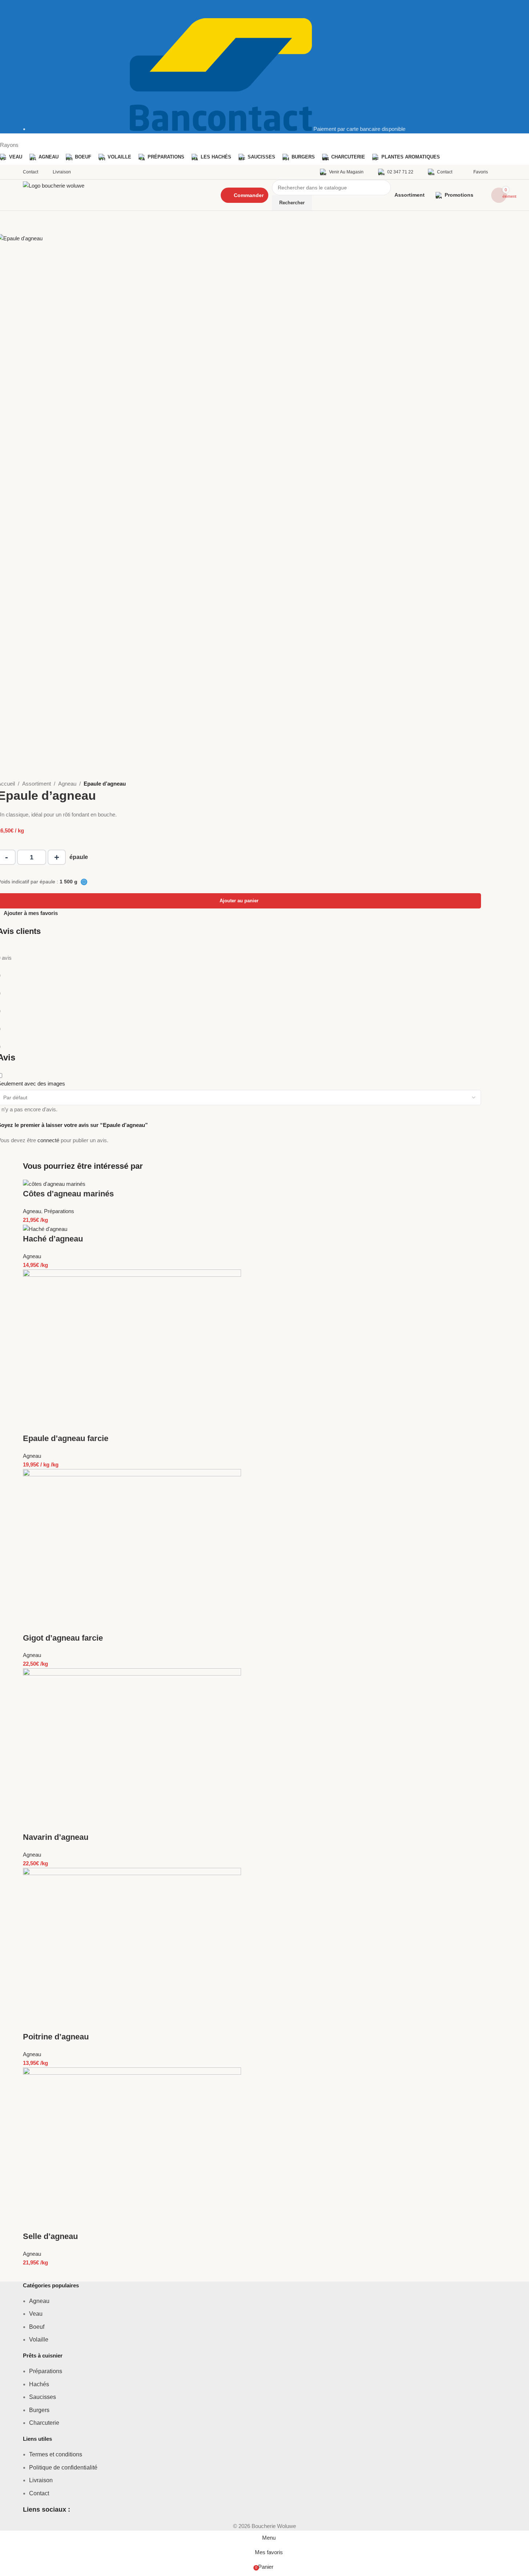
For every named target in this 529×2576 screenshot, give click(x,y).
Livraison (41, 2480)
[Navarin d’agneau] (132, 1750)
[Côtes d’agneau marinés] (54, 1183)
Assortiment (37, 784)
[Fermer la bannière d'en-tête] (9, 9)
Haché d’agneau (53, 1239)
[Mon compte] (504, 172)
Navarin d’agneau (56, 1837)
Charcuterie (44, 2423)
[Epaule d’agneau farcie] (132, 1351)
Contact (39, 2493)
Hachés (39, 2384)
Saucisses (43, 2397)
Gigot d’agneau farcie (63, 1638)
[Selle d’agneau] (132, 2149)
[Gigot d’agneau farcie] (132, 1550)
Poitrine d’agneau (56, 2037)
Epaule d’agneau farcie (66, 1438)
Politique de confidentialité (63, 2467)
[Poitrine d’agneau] (132, 1949)
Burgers (39, 2410)
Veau (36, 2314)
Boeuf (37, 2327)
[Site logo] (115, 195)
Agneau (67, 784)
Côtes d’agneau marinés (68, 1194)
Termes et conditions (56, 2454)
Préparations (59, 1211)
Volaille (39, 2340)
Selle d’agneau (50, 2236)
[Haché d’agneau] (45, 1229)
